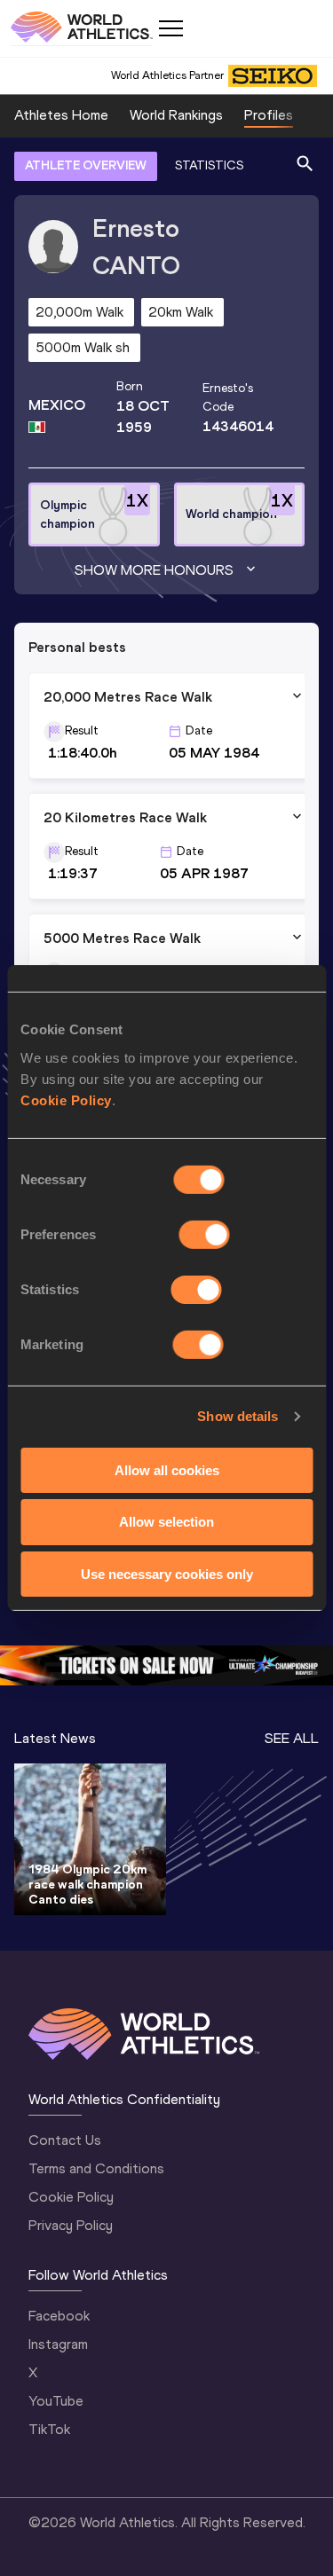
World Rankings (176, 115)
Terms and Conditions (96, 2168)
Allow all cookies (167, 1469)
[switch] (205, 1234)
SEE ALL (292, 1738)
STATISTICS (209, 165)
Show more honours (154, 570)
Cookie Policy (66, 1100)
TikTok (49, 2429)
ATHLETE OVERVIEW (86, 165)
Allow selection (166, 1522)
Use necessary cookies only (167, 1574)
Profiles (269, 115)
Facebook (59, 2316)
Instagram (58, 2344)
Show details (238, 1416)
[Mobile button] (170, 28)
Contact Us (65, 2140)
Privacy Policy (71, 2225)
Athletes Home (61, 115)
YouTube (56, 2401)
